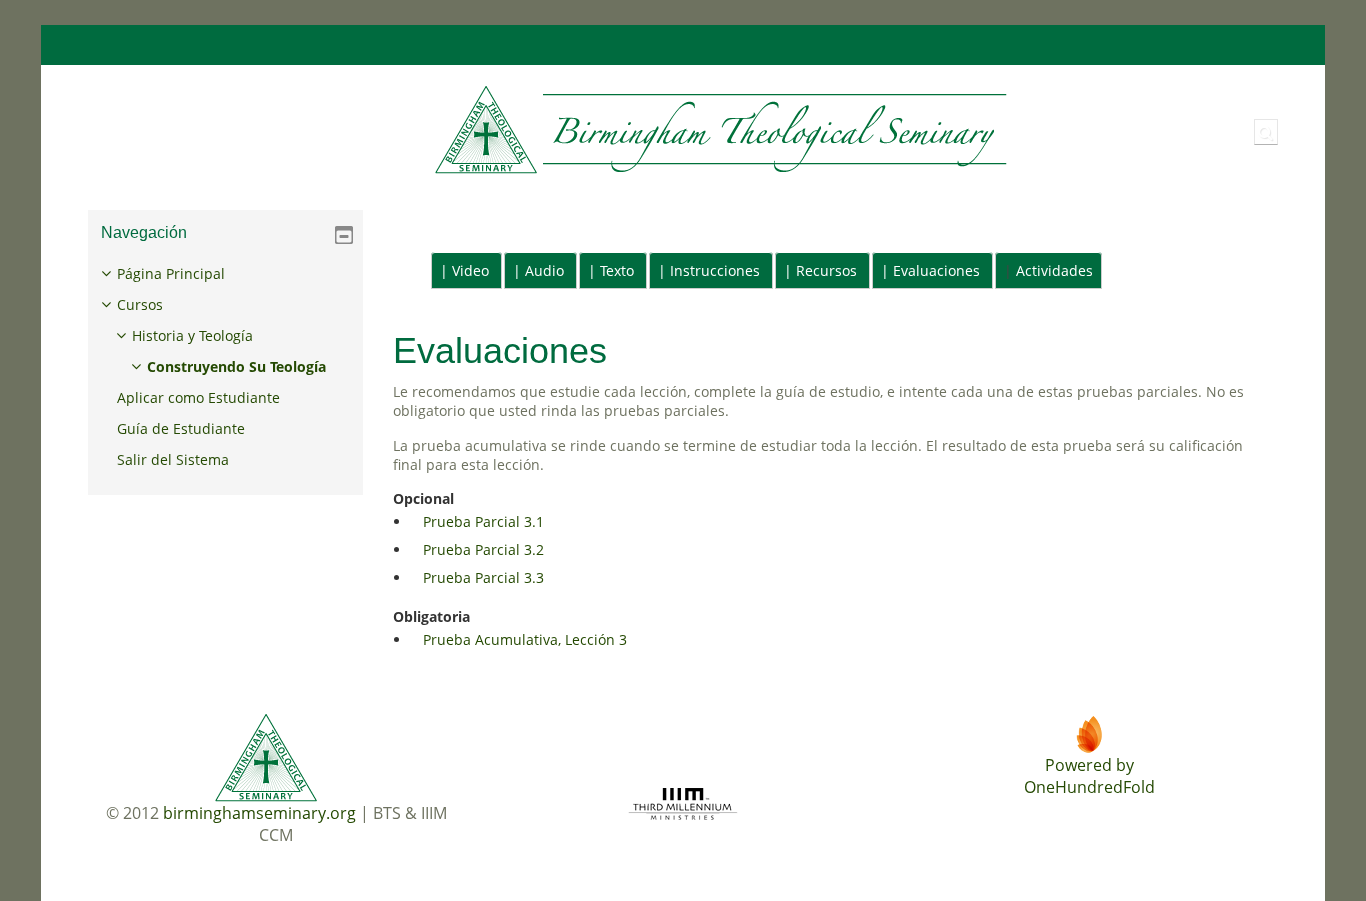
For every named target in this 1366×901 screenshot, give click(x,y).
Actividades (1054, 270)
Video (470, 270)
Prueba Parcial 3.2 (483, 549)
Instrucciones (715, 270)
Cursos (140, 304)
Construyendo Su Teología (236, 366)
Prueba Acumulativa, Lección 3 (525, 639)
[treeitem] (226, 367)
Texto (617, 270)
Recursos (826, 270)
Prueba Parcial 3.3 (483, 577)
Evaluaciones (936, 270)
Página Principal (171, 273)
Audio (544, 270)
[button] (1266, 132)
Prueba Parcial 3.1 (483, 521)
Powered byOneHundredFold (1089, 776)
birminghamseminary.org (259, 813)
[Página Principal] (542, 130)
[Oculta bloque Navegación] (344, 235)
